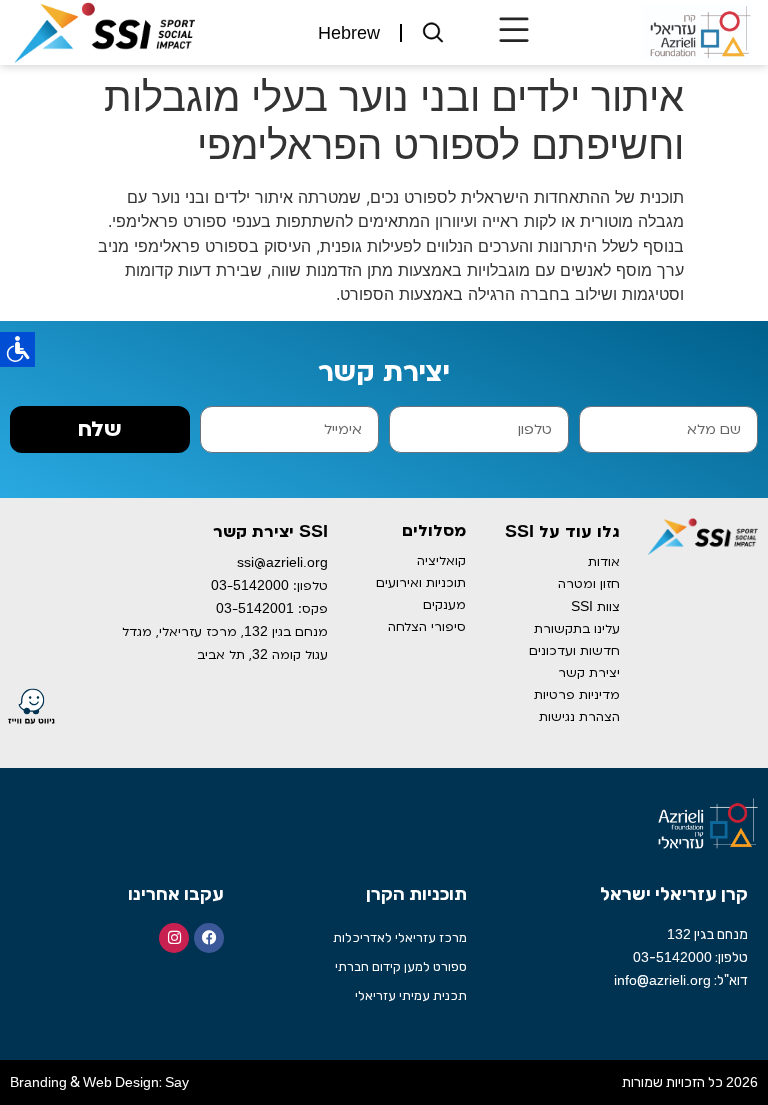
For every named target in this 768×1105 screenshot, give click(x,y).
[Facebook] (209, 938)
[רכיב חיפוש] (434, 32)
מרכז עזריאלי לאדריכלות (400, 937)
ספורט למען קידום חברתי (401, 966)
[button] (513, 32)
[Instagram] (174, 938)
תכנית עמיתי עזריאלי (411, 995)
